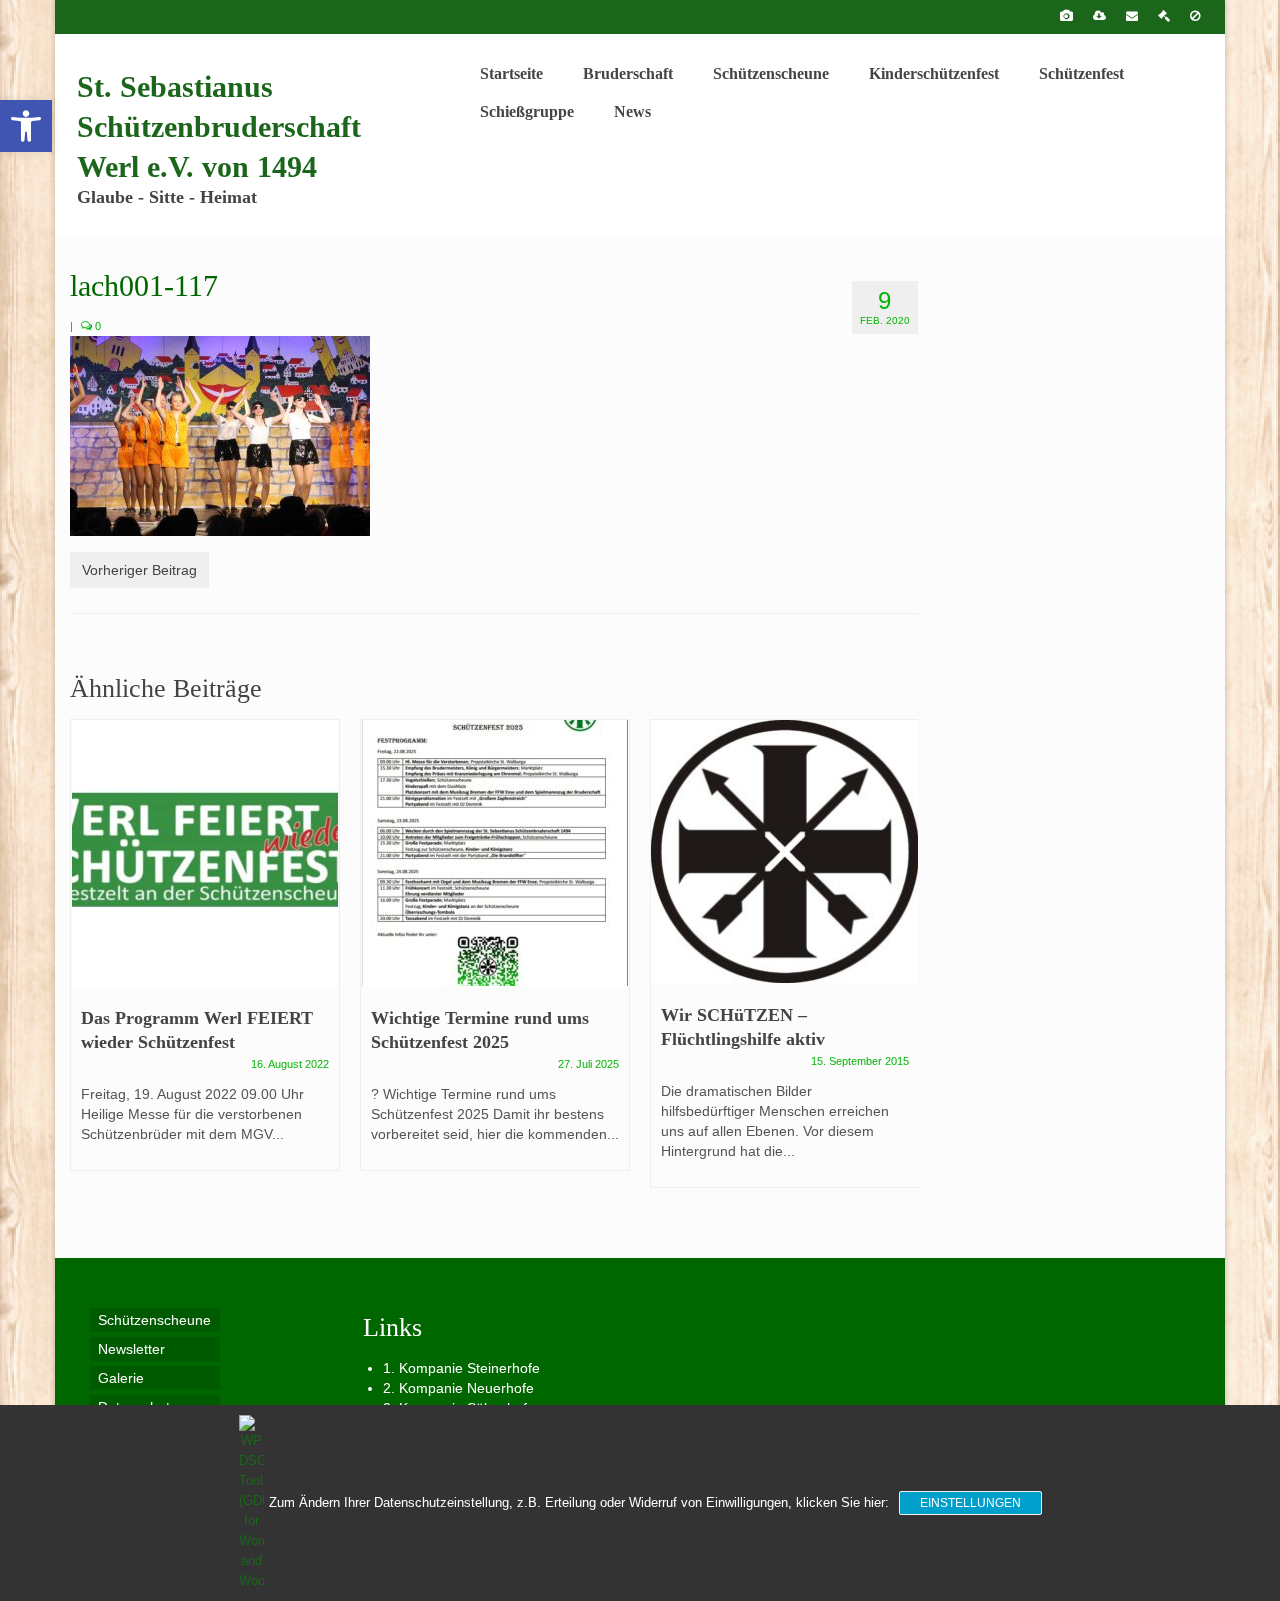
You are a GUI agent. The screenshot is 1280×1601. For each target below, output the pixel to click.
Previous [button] (87, 963)
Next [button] (900, 963)
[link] (26, 126)
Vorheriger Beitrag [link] (139, 570)
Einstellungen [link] (970, 1503)
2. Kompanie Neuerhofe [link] (458, 1388)
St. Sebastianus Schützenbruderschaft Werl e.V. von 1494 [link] (219, 126)
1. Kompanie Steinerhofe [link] (461, 1368)
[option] (205, 955)
